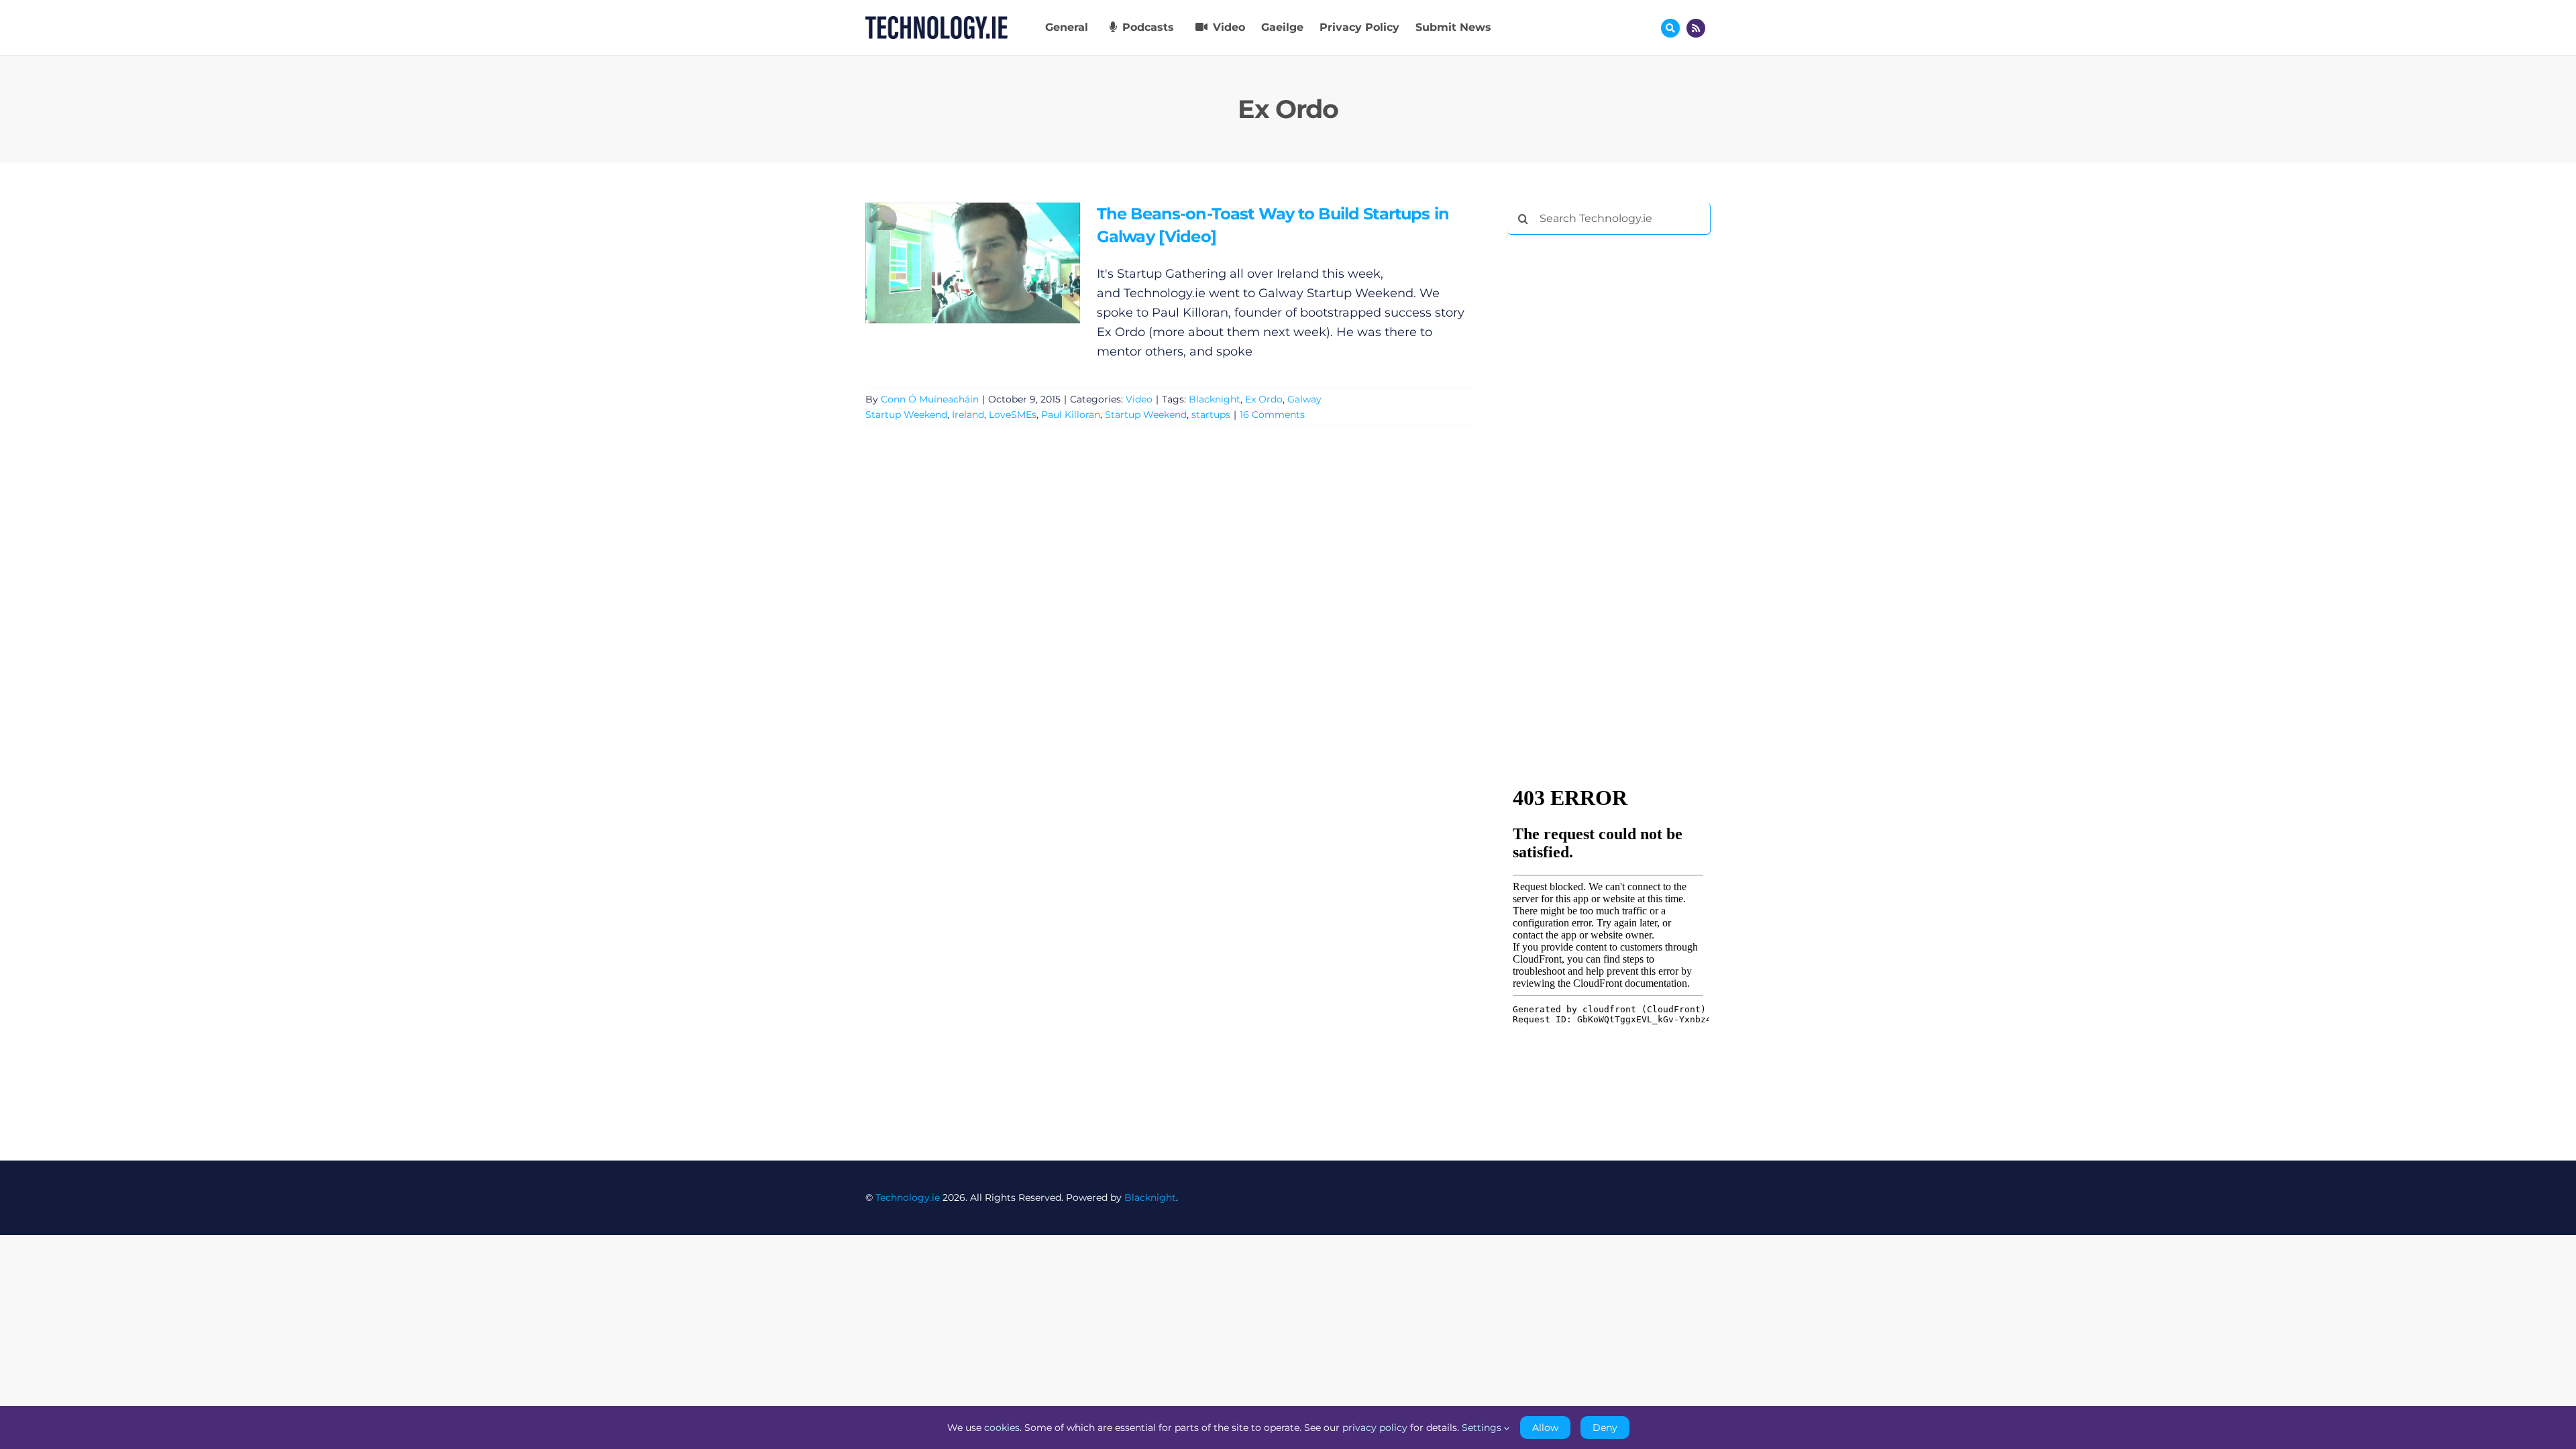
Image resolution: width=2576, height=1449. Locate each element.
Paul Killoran (1071, 415)
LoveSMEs (1013, 415)
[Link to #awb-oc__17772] (1670, 28)
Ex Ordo (1264, 399)
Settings (1483, 1428)
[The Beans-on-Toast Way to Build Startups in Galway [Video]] (973, 263)
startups (1211, 415)
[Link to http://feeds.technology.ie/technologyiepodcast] (1696, 28)
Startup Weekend (1146, 415)
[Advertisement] (1608, 449)
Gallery (992, 263)
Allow (1545, 1428)
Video (1139, 399)
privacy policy (1375, 1428)
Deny (1605, 1428)
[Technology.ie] (936, 22)
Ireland (968, 415)
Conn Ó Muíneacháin (930, 399)
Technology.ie (908, 1197)
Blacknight (1215, 399)
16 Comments (1272, 415)
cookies (1002, 1428)
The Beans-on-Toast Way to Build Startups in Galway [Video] (953, 263)
